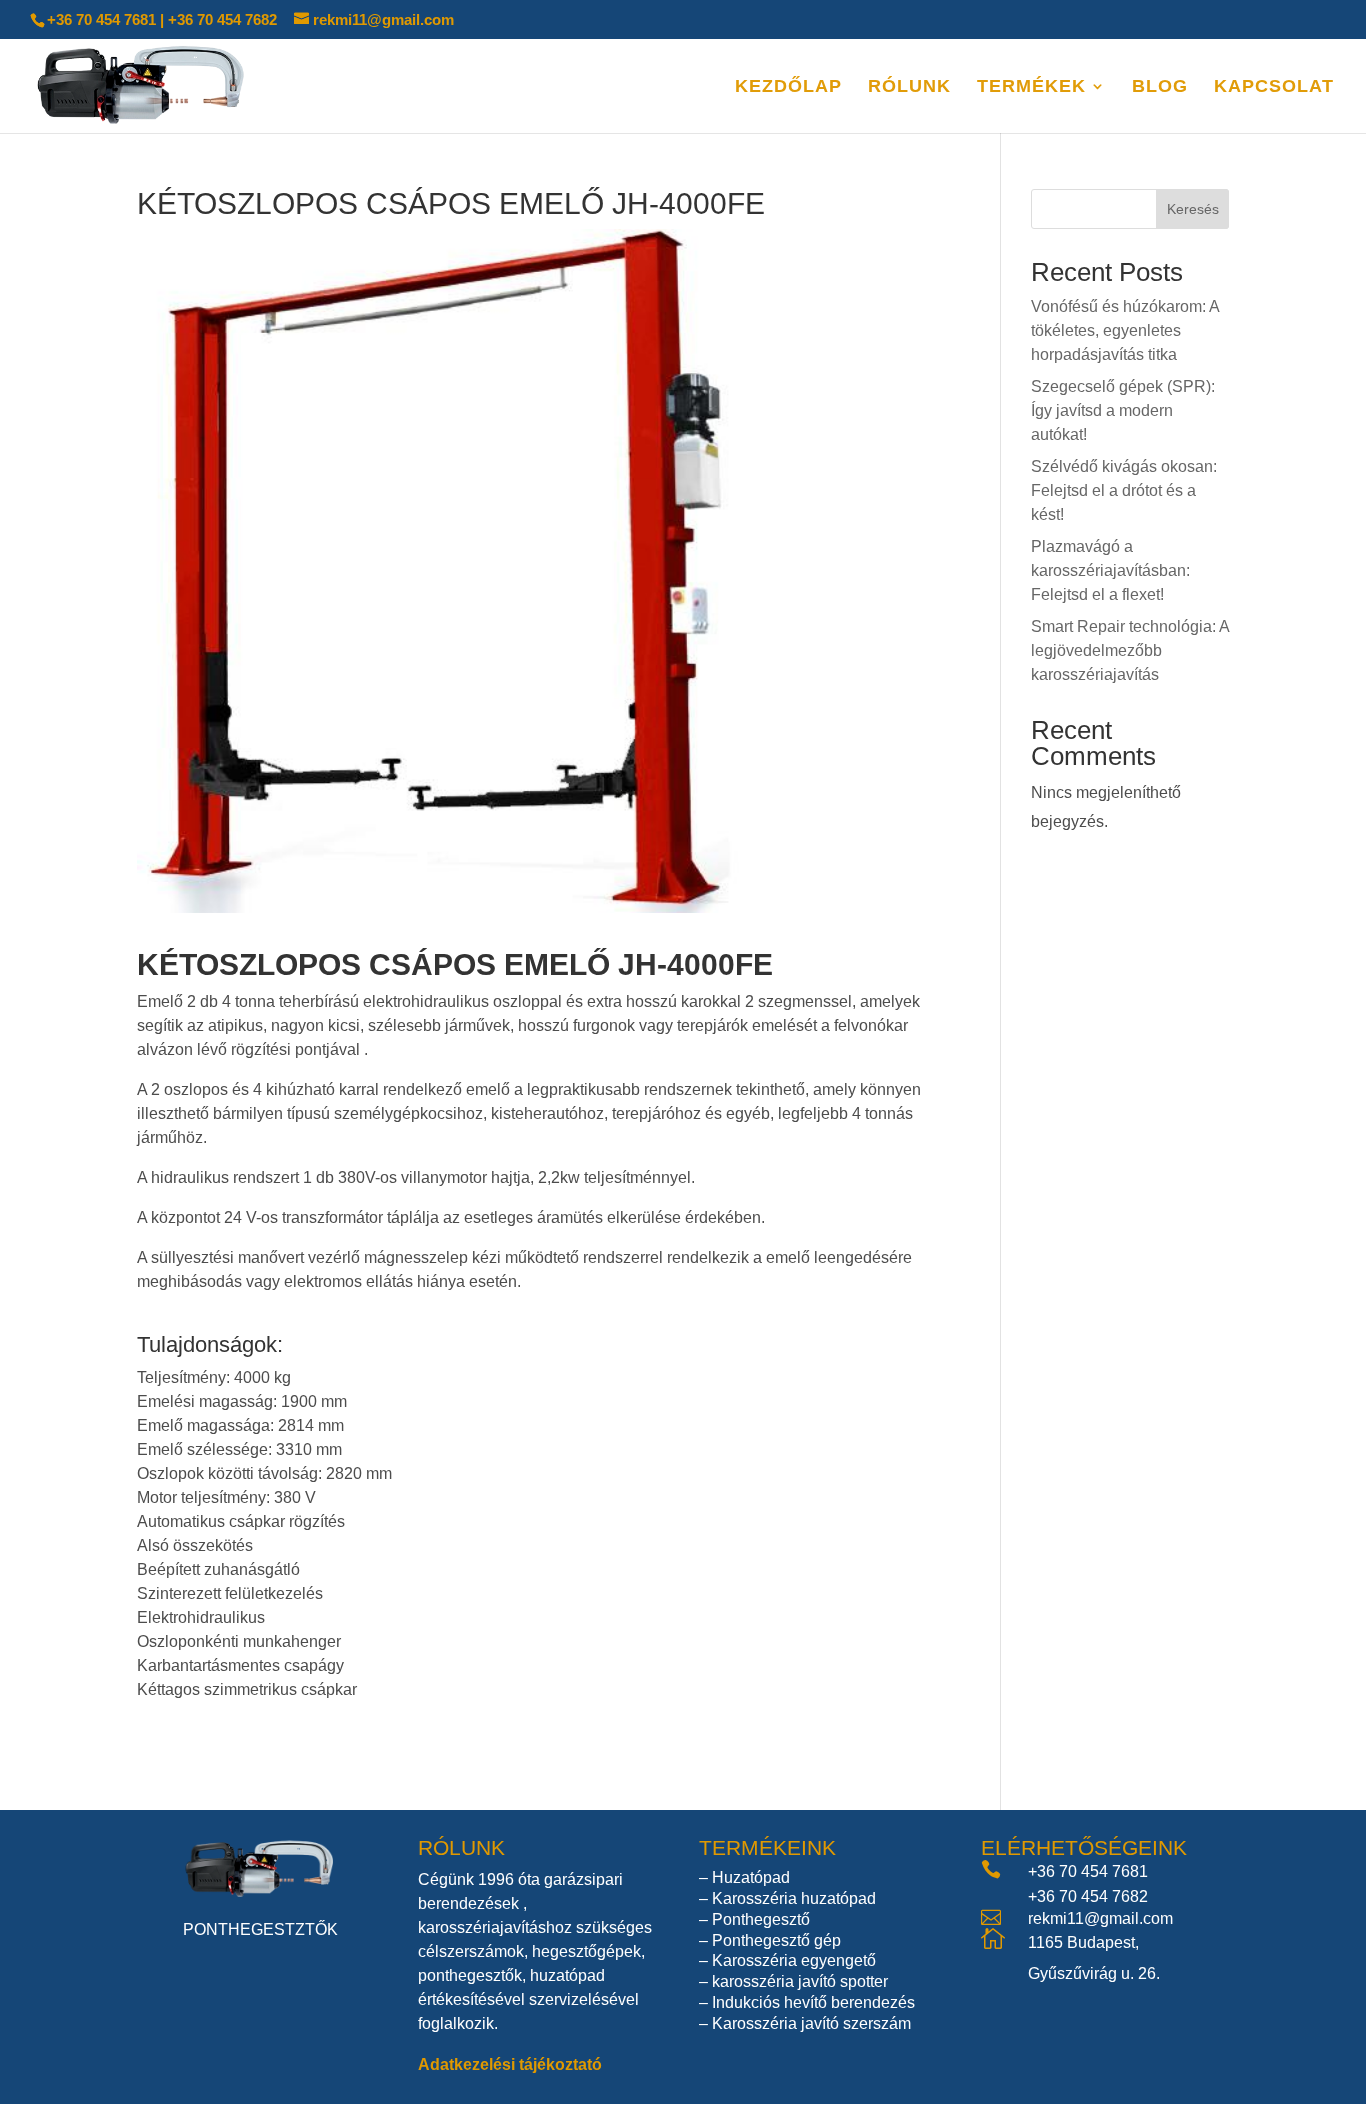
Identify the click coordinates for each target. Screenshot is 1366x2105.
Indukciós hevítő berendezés (813, 2002)
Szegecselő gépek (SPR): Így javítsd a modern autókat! (1123, 410)
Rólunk (909, 87)
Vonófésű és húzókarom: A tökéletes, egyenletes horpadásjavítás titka (1125, 330)
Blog (1160, 87)
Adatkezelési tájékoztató (510, 2064)
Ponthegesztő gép (776, 1940)
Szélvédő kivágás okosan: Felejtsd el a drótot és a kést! (1124, 490)
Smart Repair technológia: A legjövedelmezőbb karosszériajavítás (1130, 650)
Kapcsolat (1274, 87)
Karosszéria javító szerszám (811, 2023)
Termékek (1031, 87)
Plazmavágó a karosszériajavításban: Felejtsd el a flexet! (1110, 570)
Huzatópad (751, 1877)
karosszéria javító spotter (800, 1981)
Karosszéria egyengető (794, 1960)
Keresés (1193, 209)
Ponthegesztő (761, 1919)
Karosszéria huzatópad (794, 1898)
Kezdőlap (788, 87)
